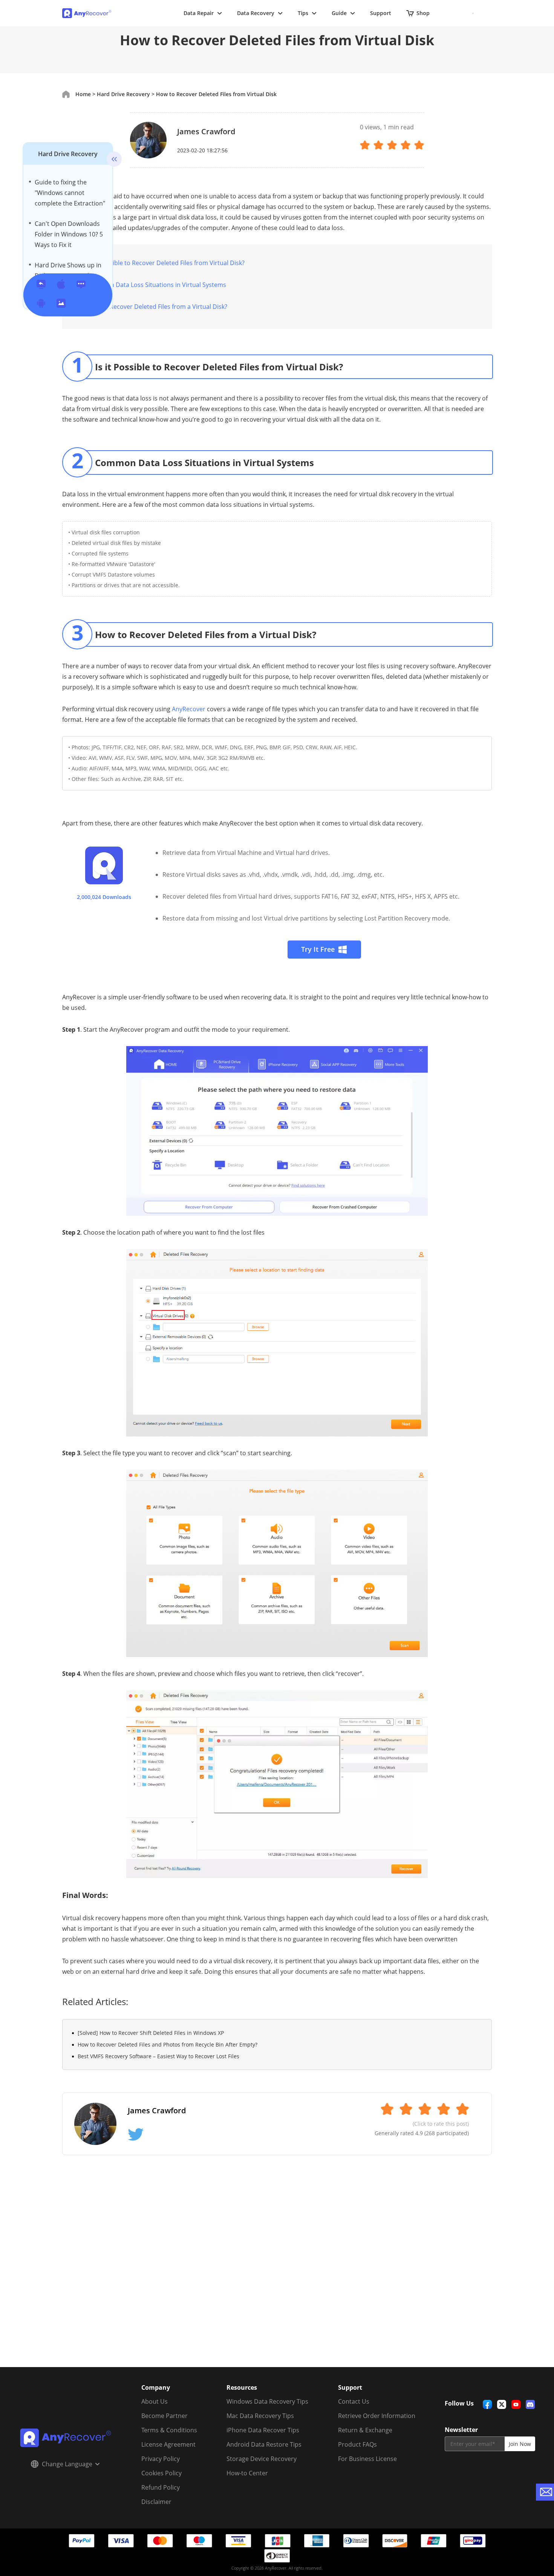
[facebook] (487, 2404)
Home (83, 94)
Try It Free (318, 949)
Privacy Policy (161, 2459)
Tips (303, 13)
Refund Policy (161, 2487)
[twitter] (502, 2404)
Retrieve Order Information (377, 2416)
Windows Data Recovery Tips (267, 2401)
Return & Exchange (365, 2430)
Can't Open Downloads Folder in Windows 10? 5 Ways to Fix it (69, 234)
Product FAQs (357, 2444)
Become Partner (165, 2416)
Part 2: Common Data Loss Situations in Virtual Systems (147, 285)
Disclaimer (156, 2502)
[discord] (530, 2404)
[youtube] (516, 2404)
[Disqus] (277, 2270)
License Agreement (168, 2444)
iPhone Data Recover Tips (263, 2430)
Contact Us (354, 2401)
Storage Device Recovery (262, 2459)
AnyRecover (189, 709)
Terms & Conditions (169, 2430)
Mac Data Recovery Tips (260, 2416)
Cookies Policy (161, 2473)
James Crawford (206, 131)
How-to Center (247, 2473)
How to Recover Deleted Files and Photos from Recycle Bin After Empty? (168, 2044)
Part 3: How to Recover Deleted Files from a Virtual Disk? (148, 307)
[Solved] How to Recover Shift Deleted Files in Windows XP (151, 2033)
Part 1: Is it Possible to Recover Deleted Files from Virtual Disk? (156, 263)
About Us (155, 2401)
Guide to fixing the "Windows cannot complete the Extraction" (70, 193)
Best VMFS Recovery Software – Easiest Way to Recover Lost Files (158, 2056)
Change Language (67, 2464)
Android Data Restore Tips (264, 2444)
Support (381, 13)
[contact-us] (545, 2492)
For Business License (367, 2459)
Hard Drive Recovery (68, 154)
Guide (339, 13)
